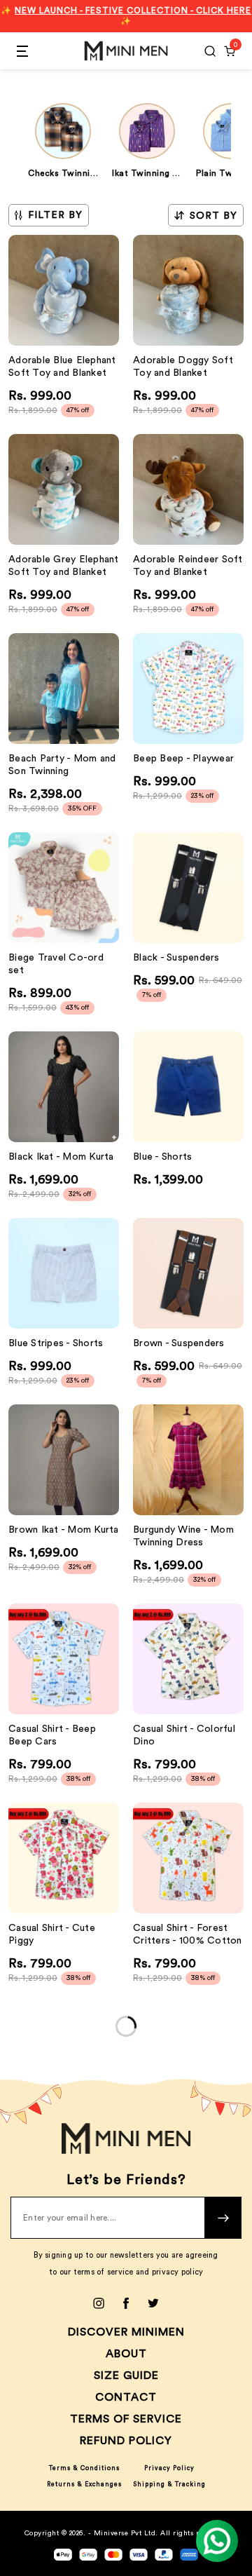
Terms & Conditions (84, 2468)
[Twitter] (153, 2303)
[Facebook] (126, 2303)
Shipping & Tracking (169, 2485)
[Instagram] (99, 2303)
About (126, 2354)
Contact (126, 2397)
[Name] (223, 2218)
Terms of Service (126, 2419)
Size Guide (126, 2375)
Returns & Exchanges (84, 2485)
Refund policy (126, 2441)
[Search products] (210, 51)
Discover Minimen (126, 2332)
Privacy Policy (169, 2468)
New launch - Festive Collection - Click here (133, 11)
